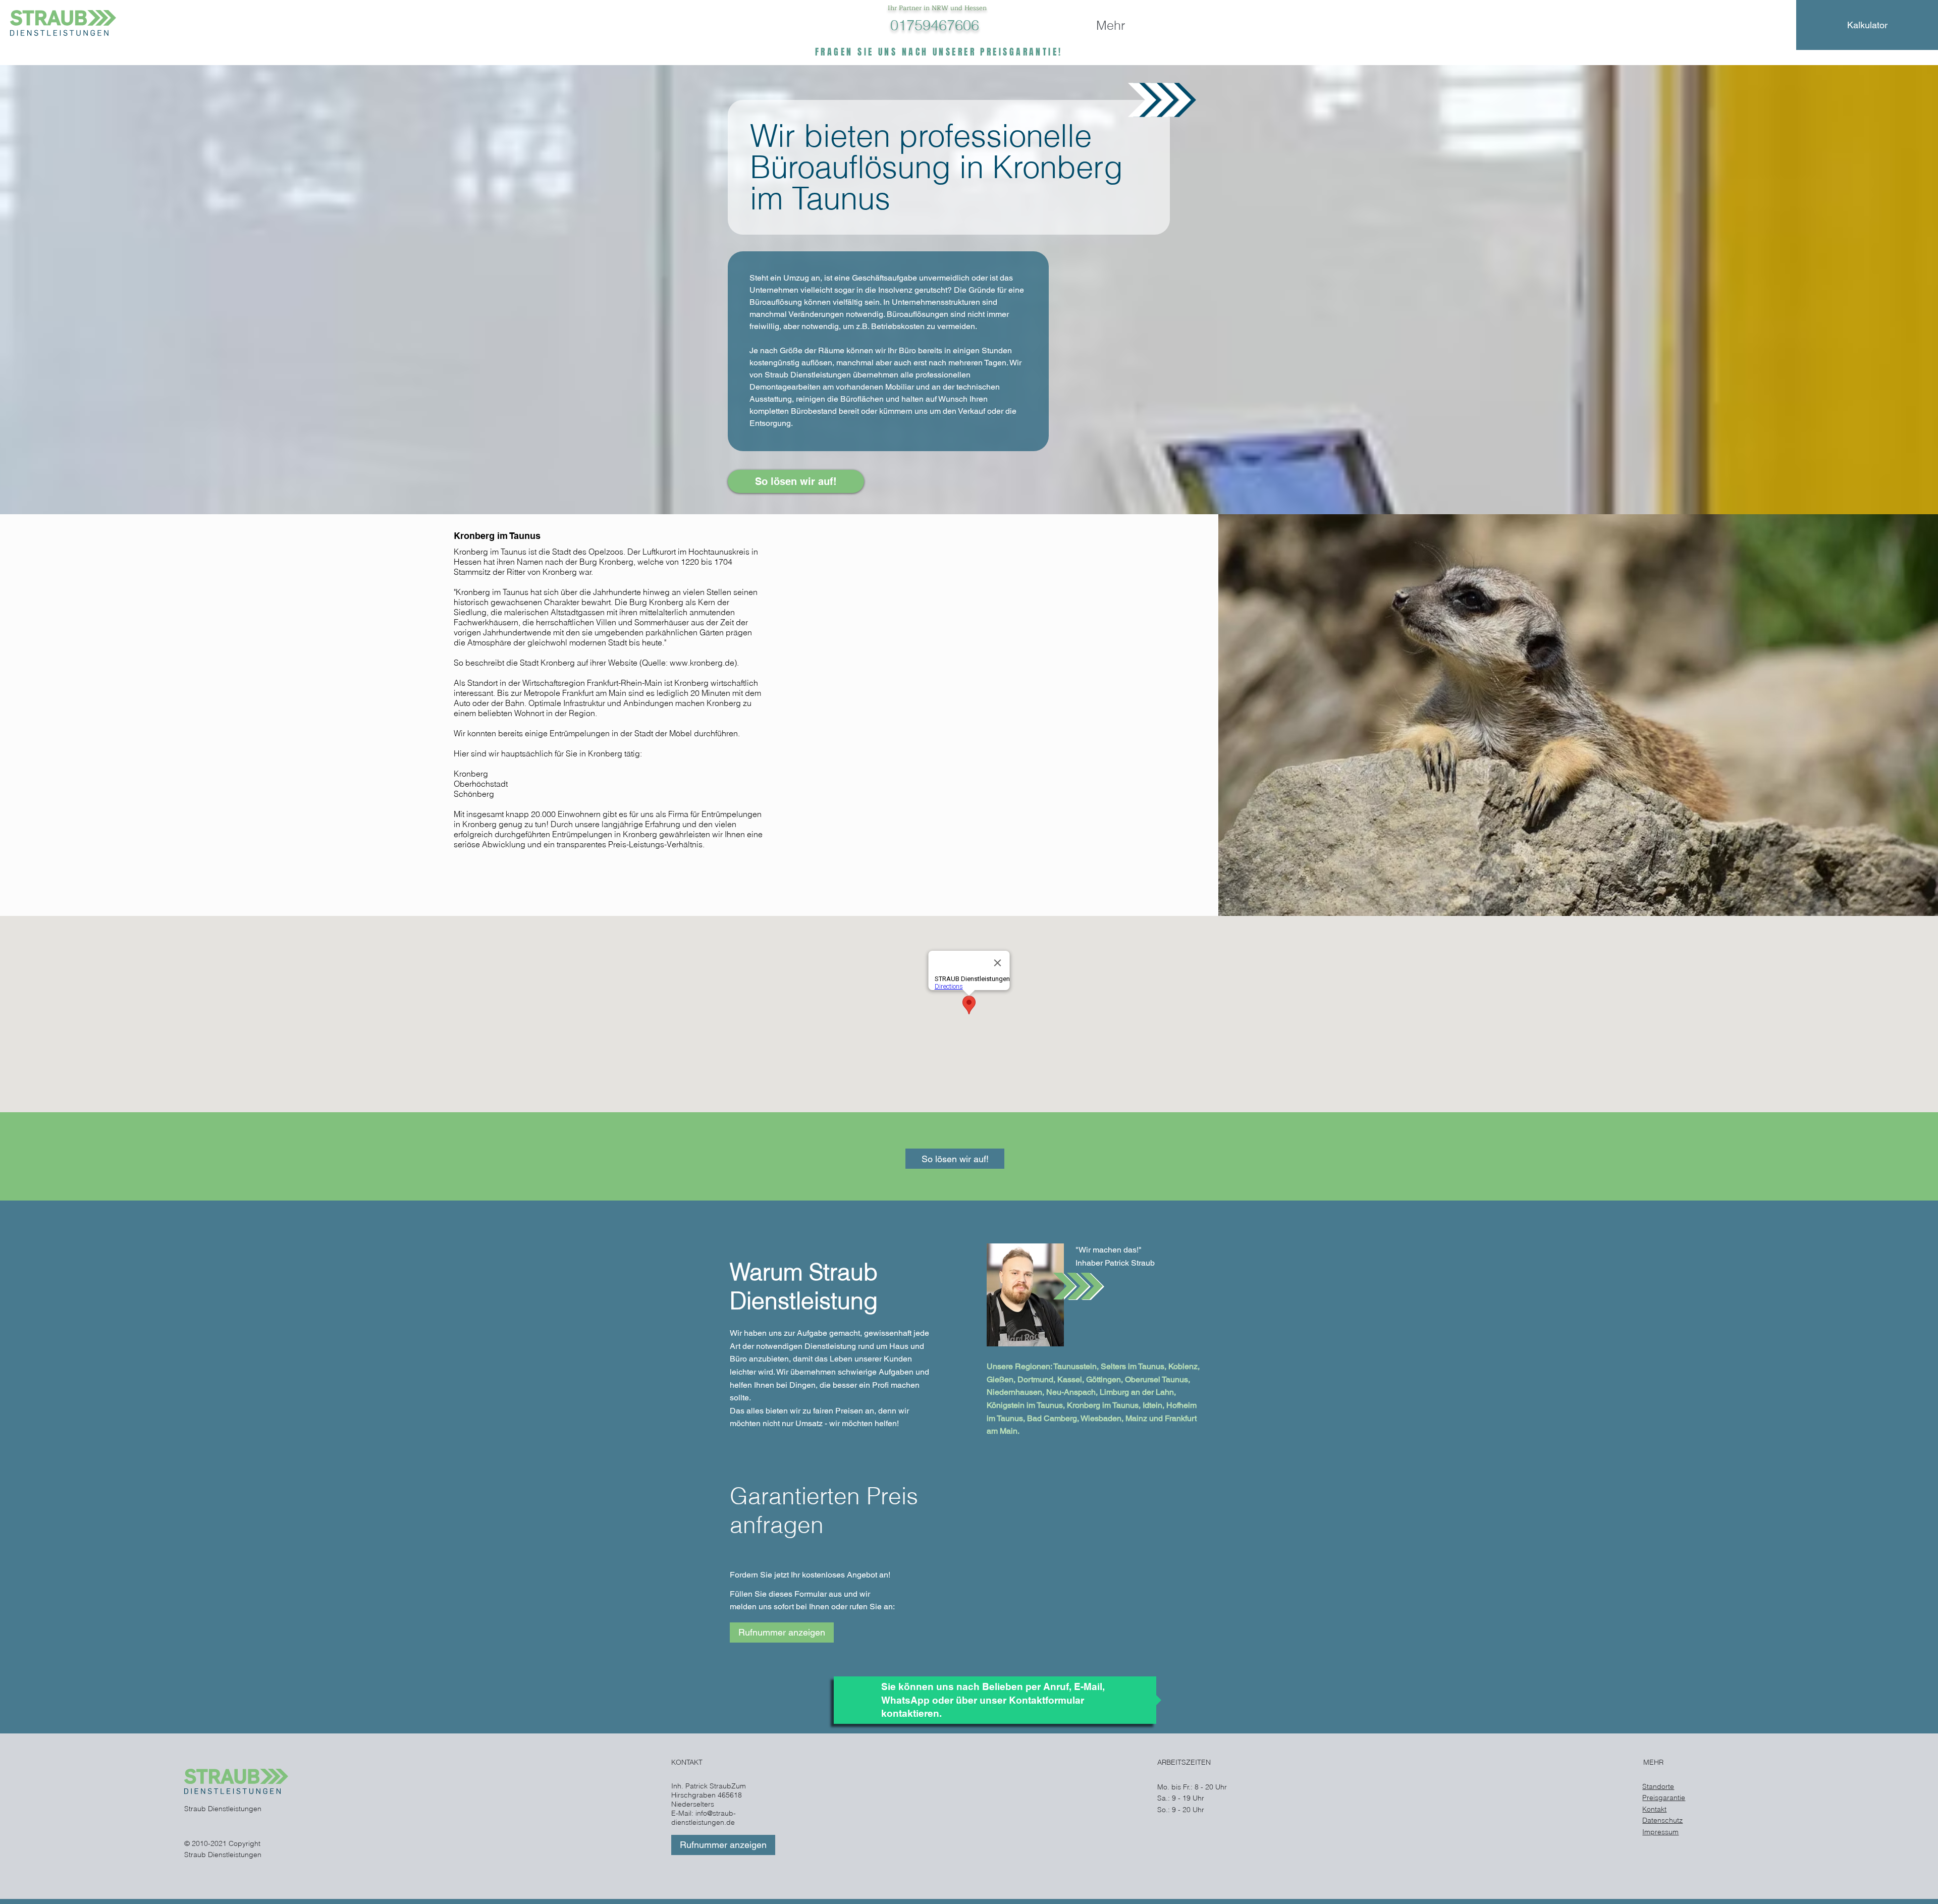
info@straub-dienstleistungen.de (704, 1818)
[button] (782, 1633)
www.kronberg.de (702, 663)
